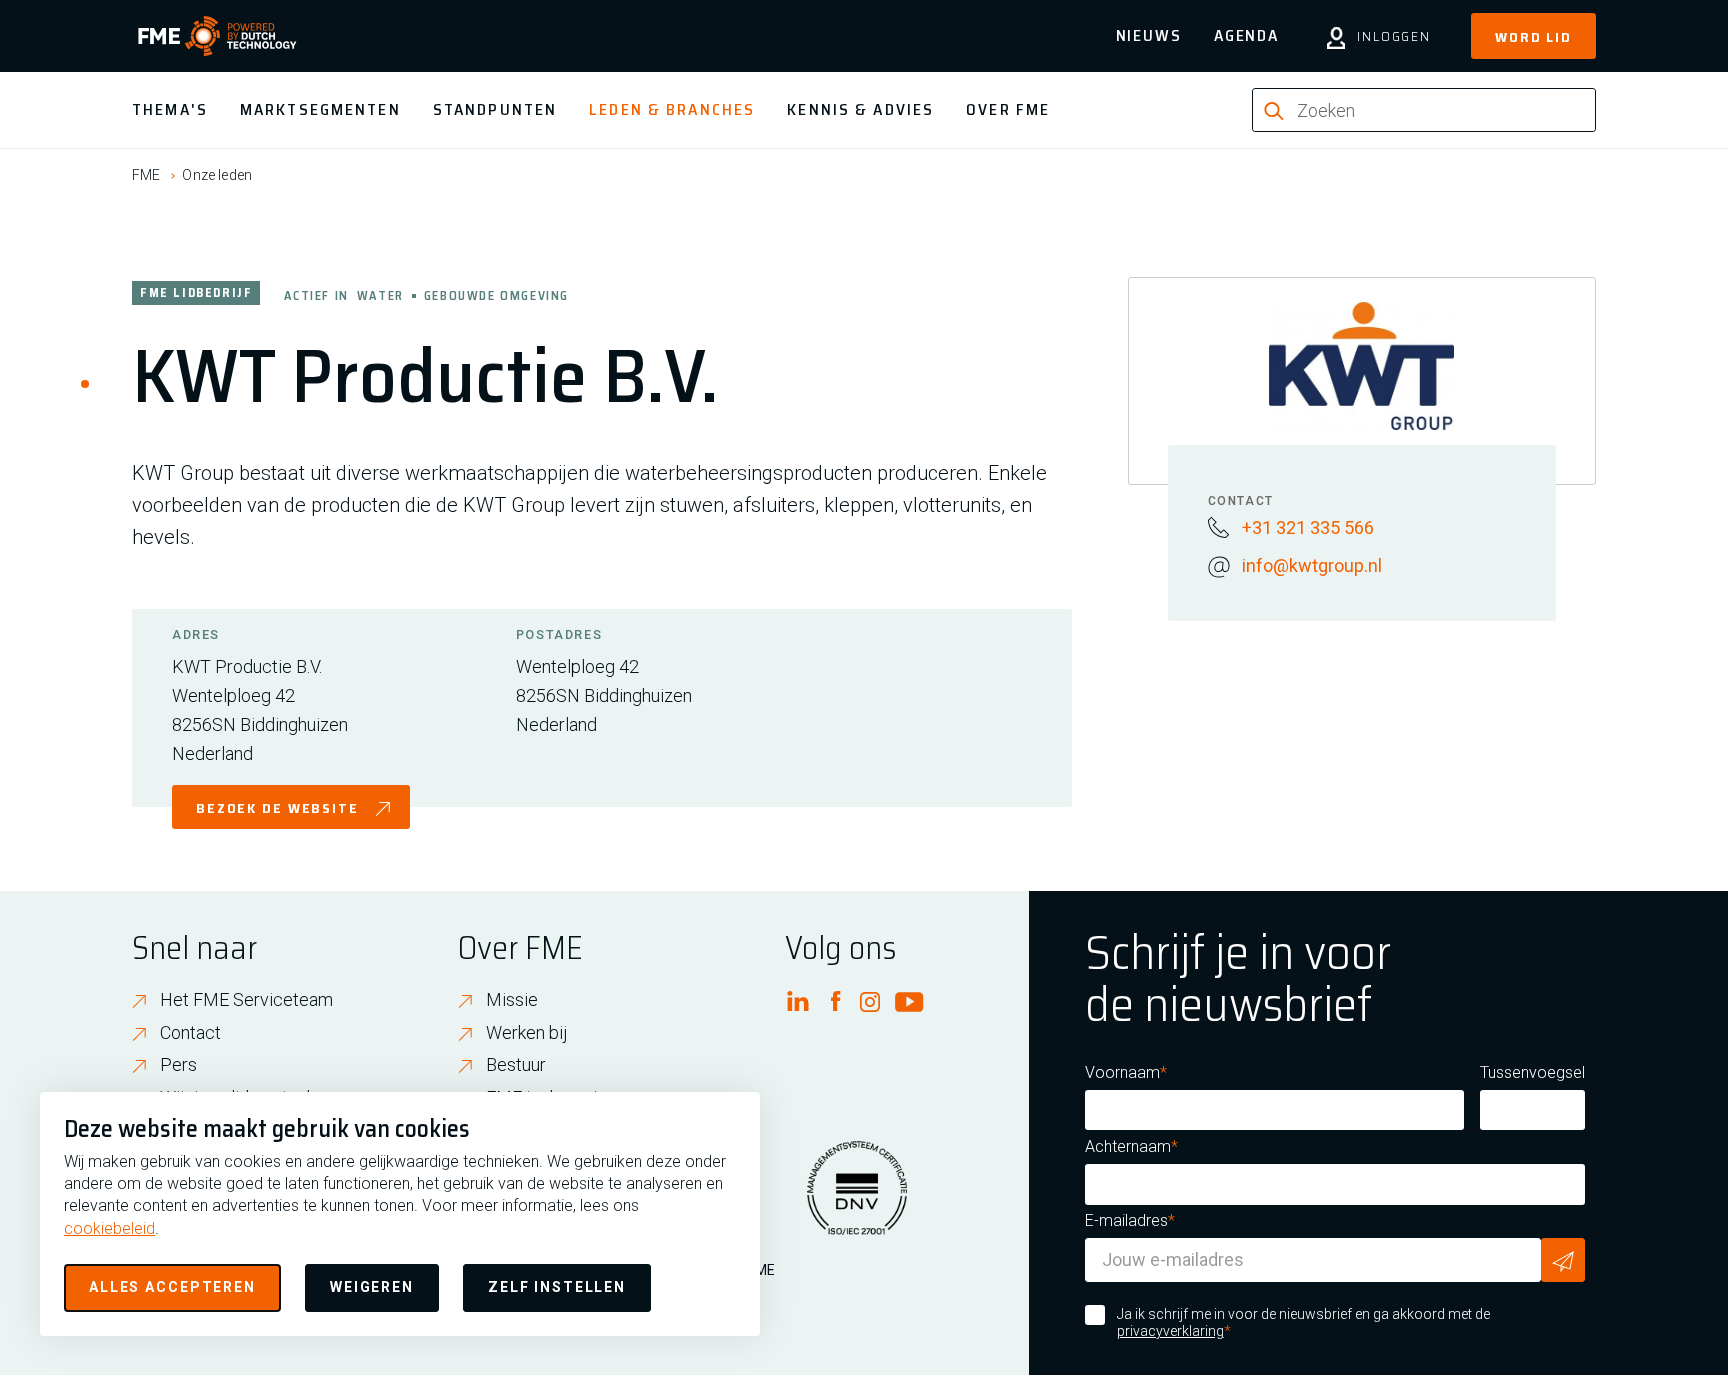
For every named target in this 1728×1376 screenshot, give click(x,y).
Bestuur (516, 1064)
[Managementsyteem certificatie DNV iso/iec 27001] (857, 1200)
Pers (178, 1064)
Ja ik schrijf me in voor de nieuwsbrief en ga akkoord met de (1303, 1323)
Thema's (170, 109)
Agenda (1246, 35)
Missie (512, 999)
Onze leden (217, 175)
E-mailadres (1126, 1220)
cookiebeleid (109, 1228)
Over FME (1008, 109)
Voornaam (1122, 1072)
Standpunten (495, 109)
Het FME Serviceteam (246, 999)
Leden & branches (672, 109)
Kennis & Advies (860, 109)
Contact (190, 1032)
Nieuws (1149, 35)
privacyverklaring (1170, 1331)
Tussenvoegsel (1532, 1072)
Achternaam (1128, 1146)
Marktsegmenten (320, 109)
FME (146, 175)
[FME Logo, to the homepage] (217, 36)
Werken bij (527, 1032)
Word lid (1533, 37)
